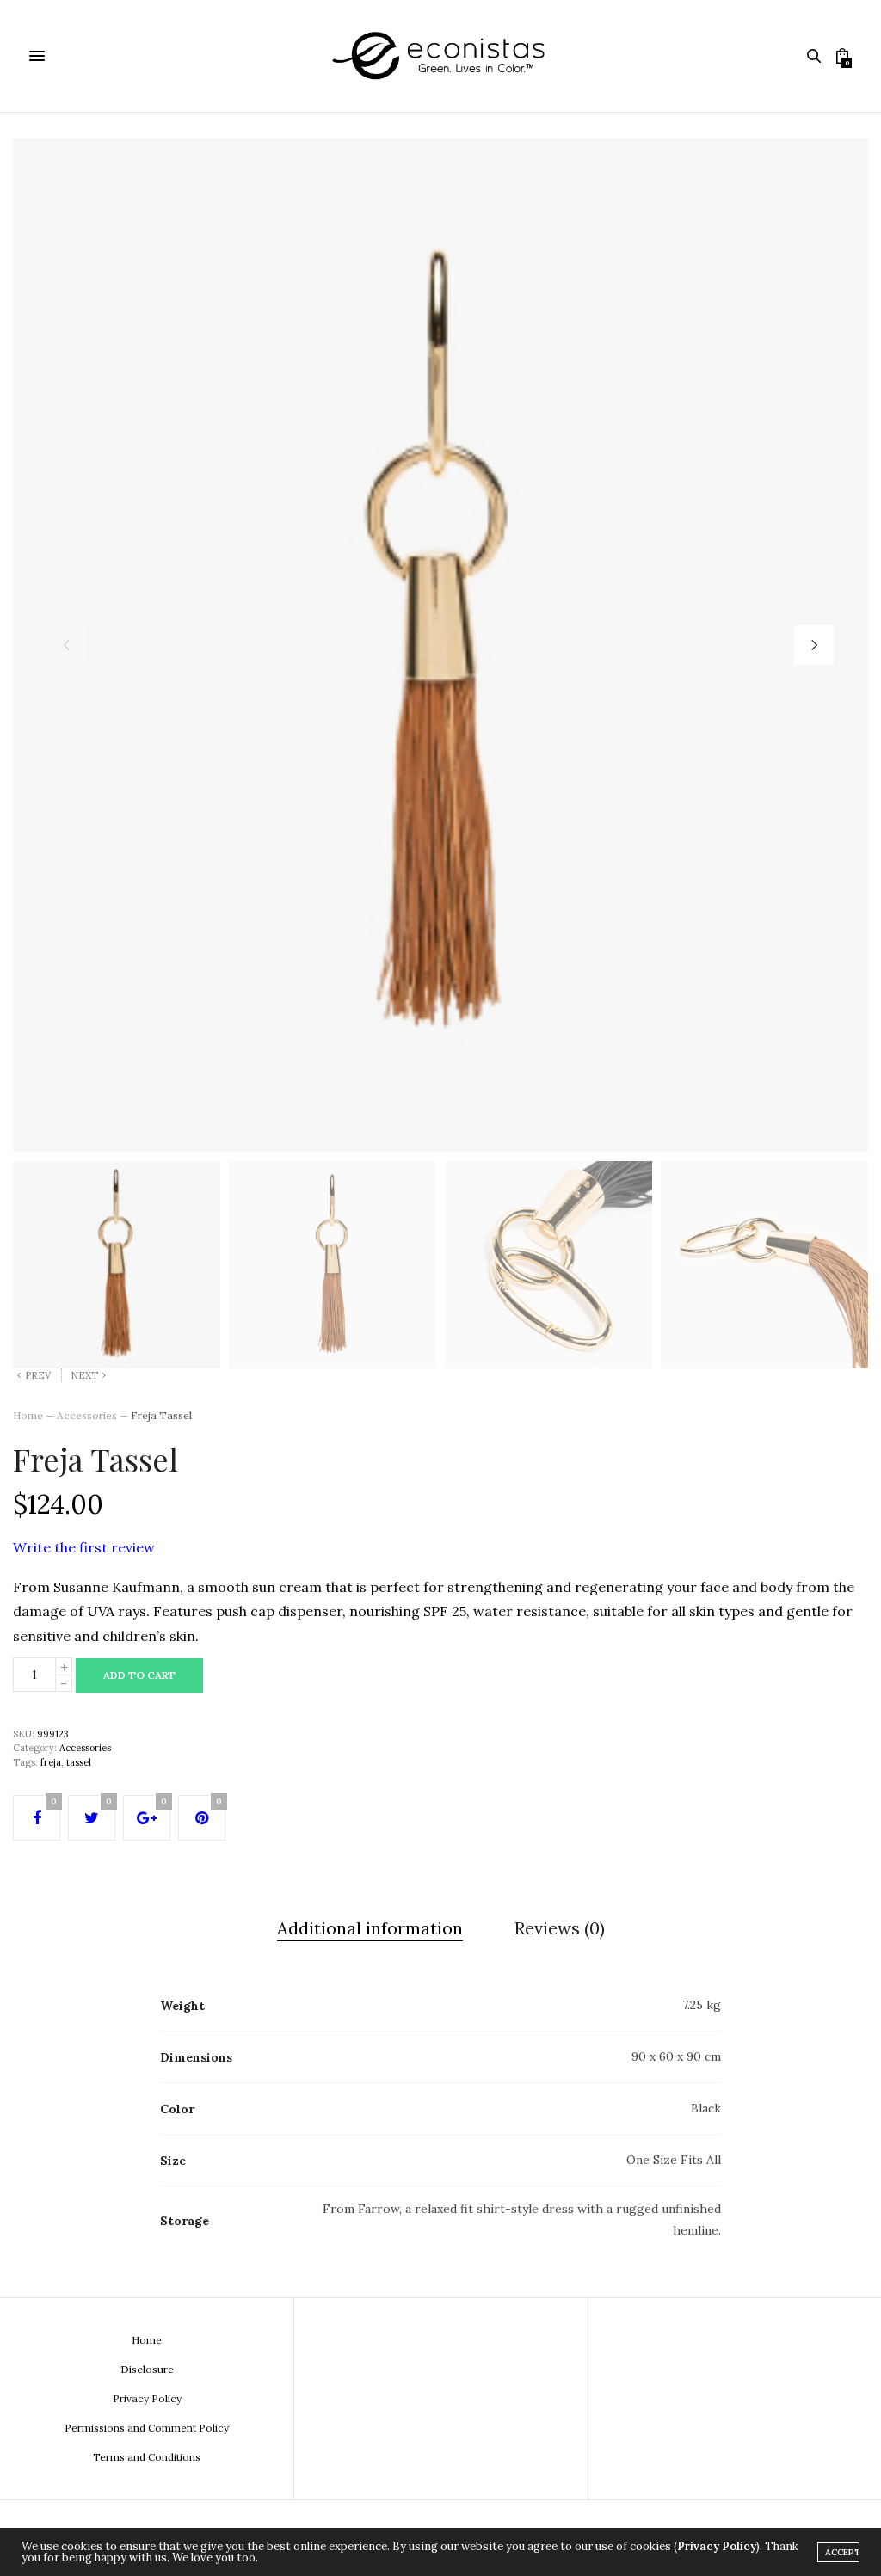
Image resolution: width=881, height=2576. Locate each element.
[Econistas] (440, 56)
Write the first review (84, 1547)
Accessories (87, 1415)
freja (51, 1762)
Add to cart (139, 1675)
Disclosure (147, 2369)
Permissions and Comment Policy (147, 2428)
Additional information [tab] (370, 1928)
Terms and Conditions (147, 2457)
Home (28, 1415)
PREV (38, 1375)
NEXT (84, 1375)
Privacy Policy (147, 2398)
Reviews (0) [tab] (560, 1928)
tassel (79, 1762)
